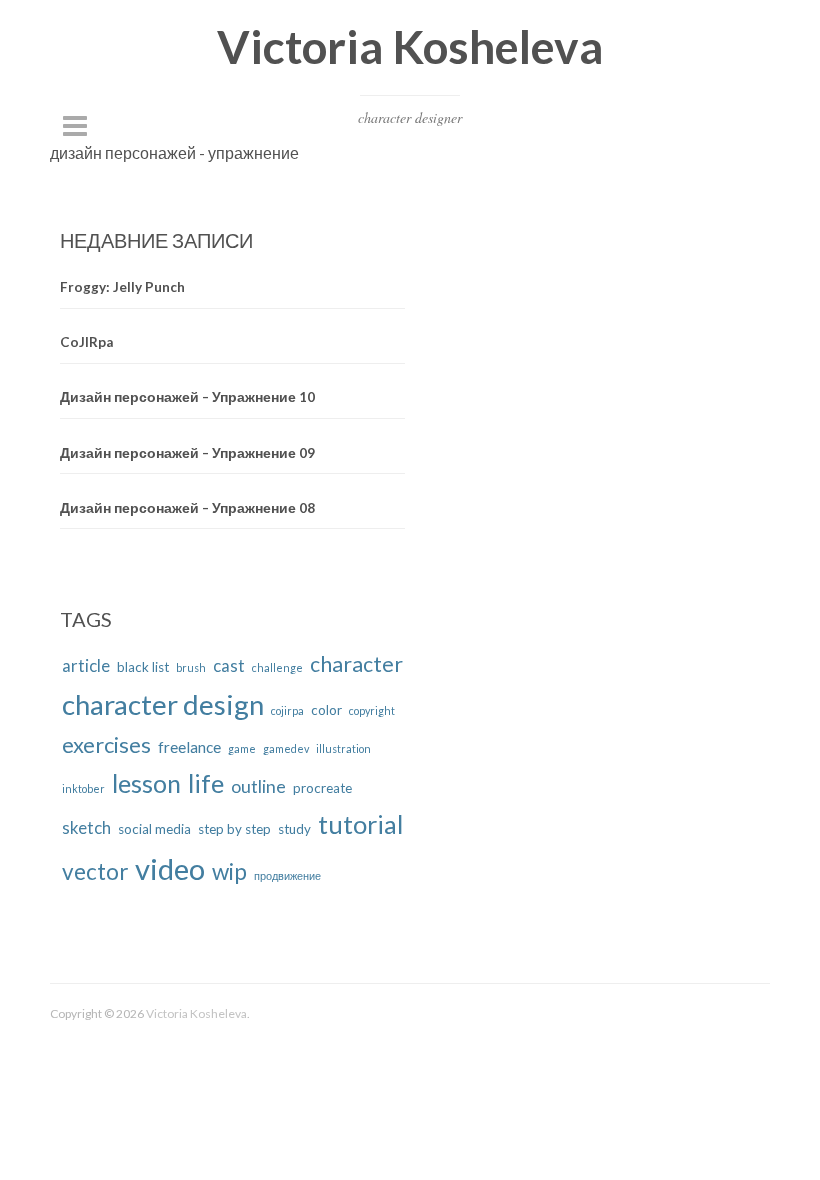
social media (154, 829)
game (242, 748)
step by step (234, 829)
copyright (372, 710)
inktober (83, 788)
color (326, 710)
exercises (106, 744)
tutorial (360, 824)
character (356, 664)
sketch (86, 827)
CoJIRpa (86, 342)
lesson (146, 783)
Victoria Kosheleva (410, 46)
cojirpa (287, 710)
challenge (277, 667)
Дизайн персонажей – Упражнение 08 (187, 508)
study (294, 829)
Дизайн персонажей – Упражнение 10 (187, 397)
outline (258, 786)
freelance (189, 747)
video (170, 868)
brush (191, 667)
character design (163, 704)
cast (229, 665)
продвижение (287, 875)
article (86, 665)
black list (143, 667)
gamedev (286, 748)
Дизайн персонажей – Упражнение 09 (187, 453)
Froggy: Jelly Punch (122, 287)
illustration (343, 748)
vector (95, 871)
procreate (322, 788)
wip (229, 871)
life (206, 783)
